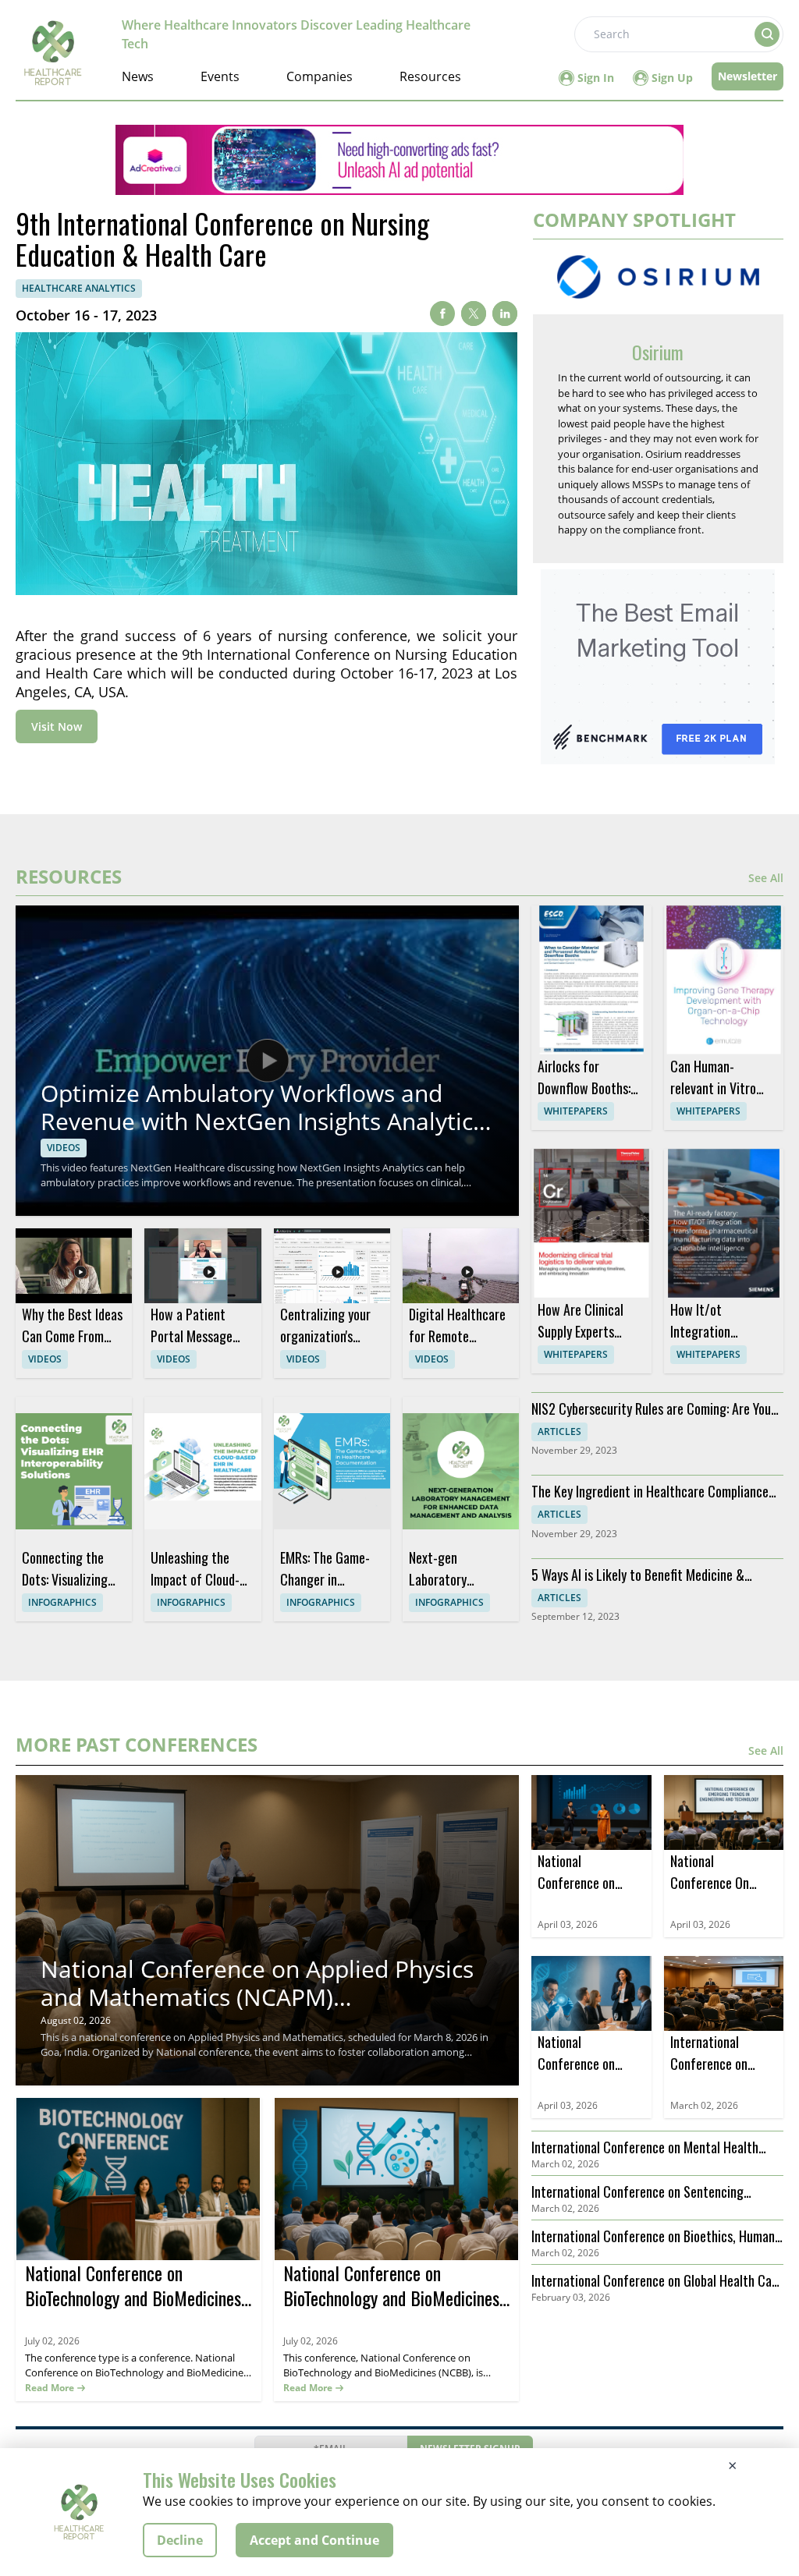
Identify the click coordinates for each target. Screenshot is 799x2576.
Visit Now (57, 726)
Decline (180, 2540)
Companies (320, 76)
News (138, 76)
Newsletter (748, 76)
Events (220, 76)
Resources (430, 76)
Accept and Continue (314, 2540)
